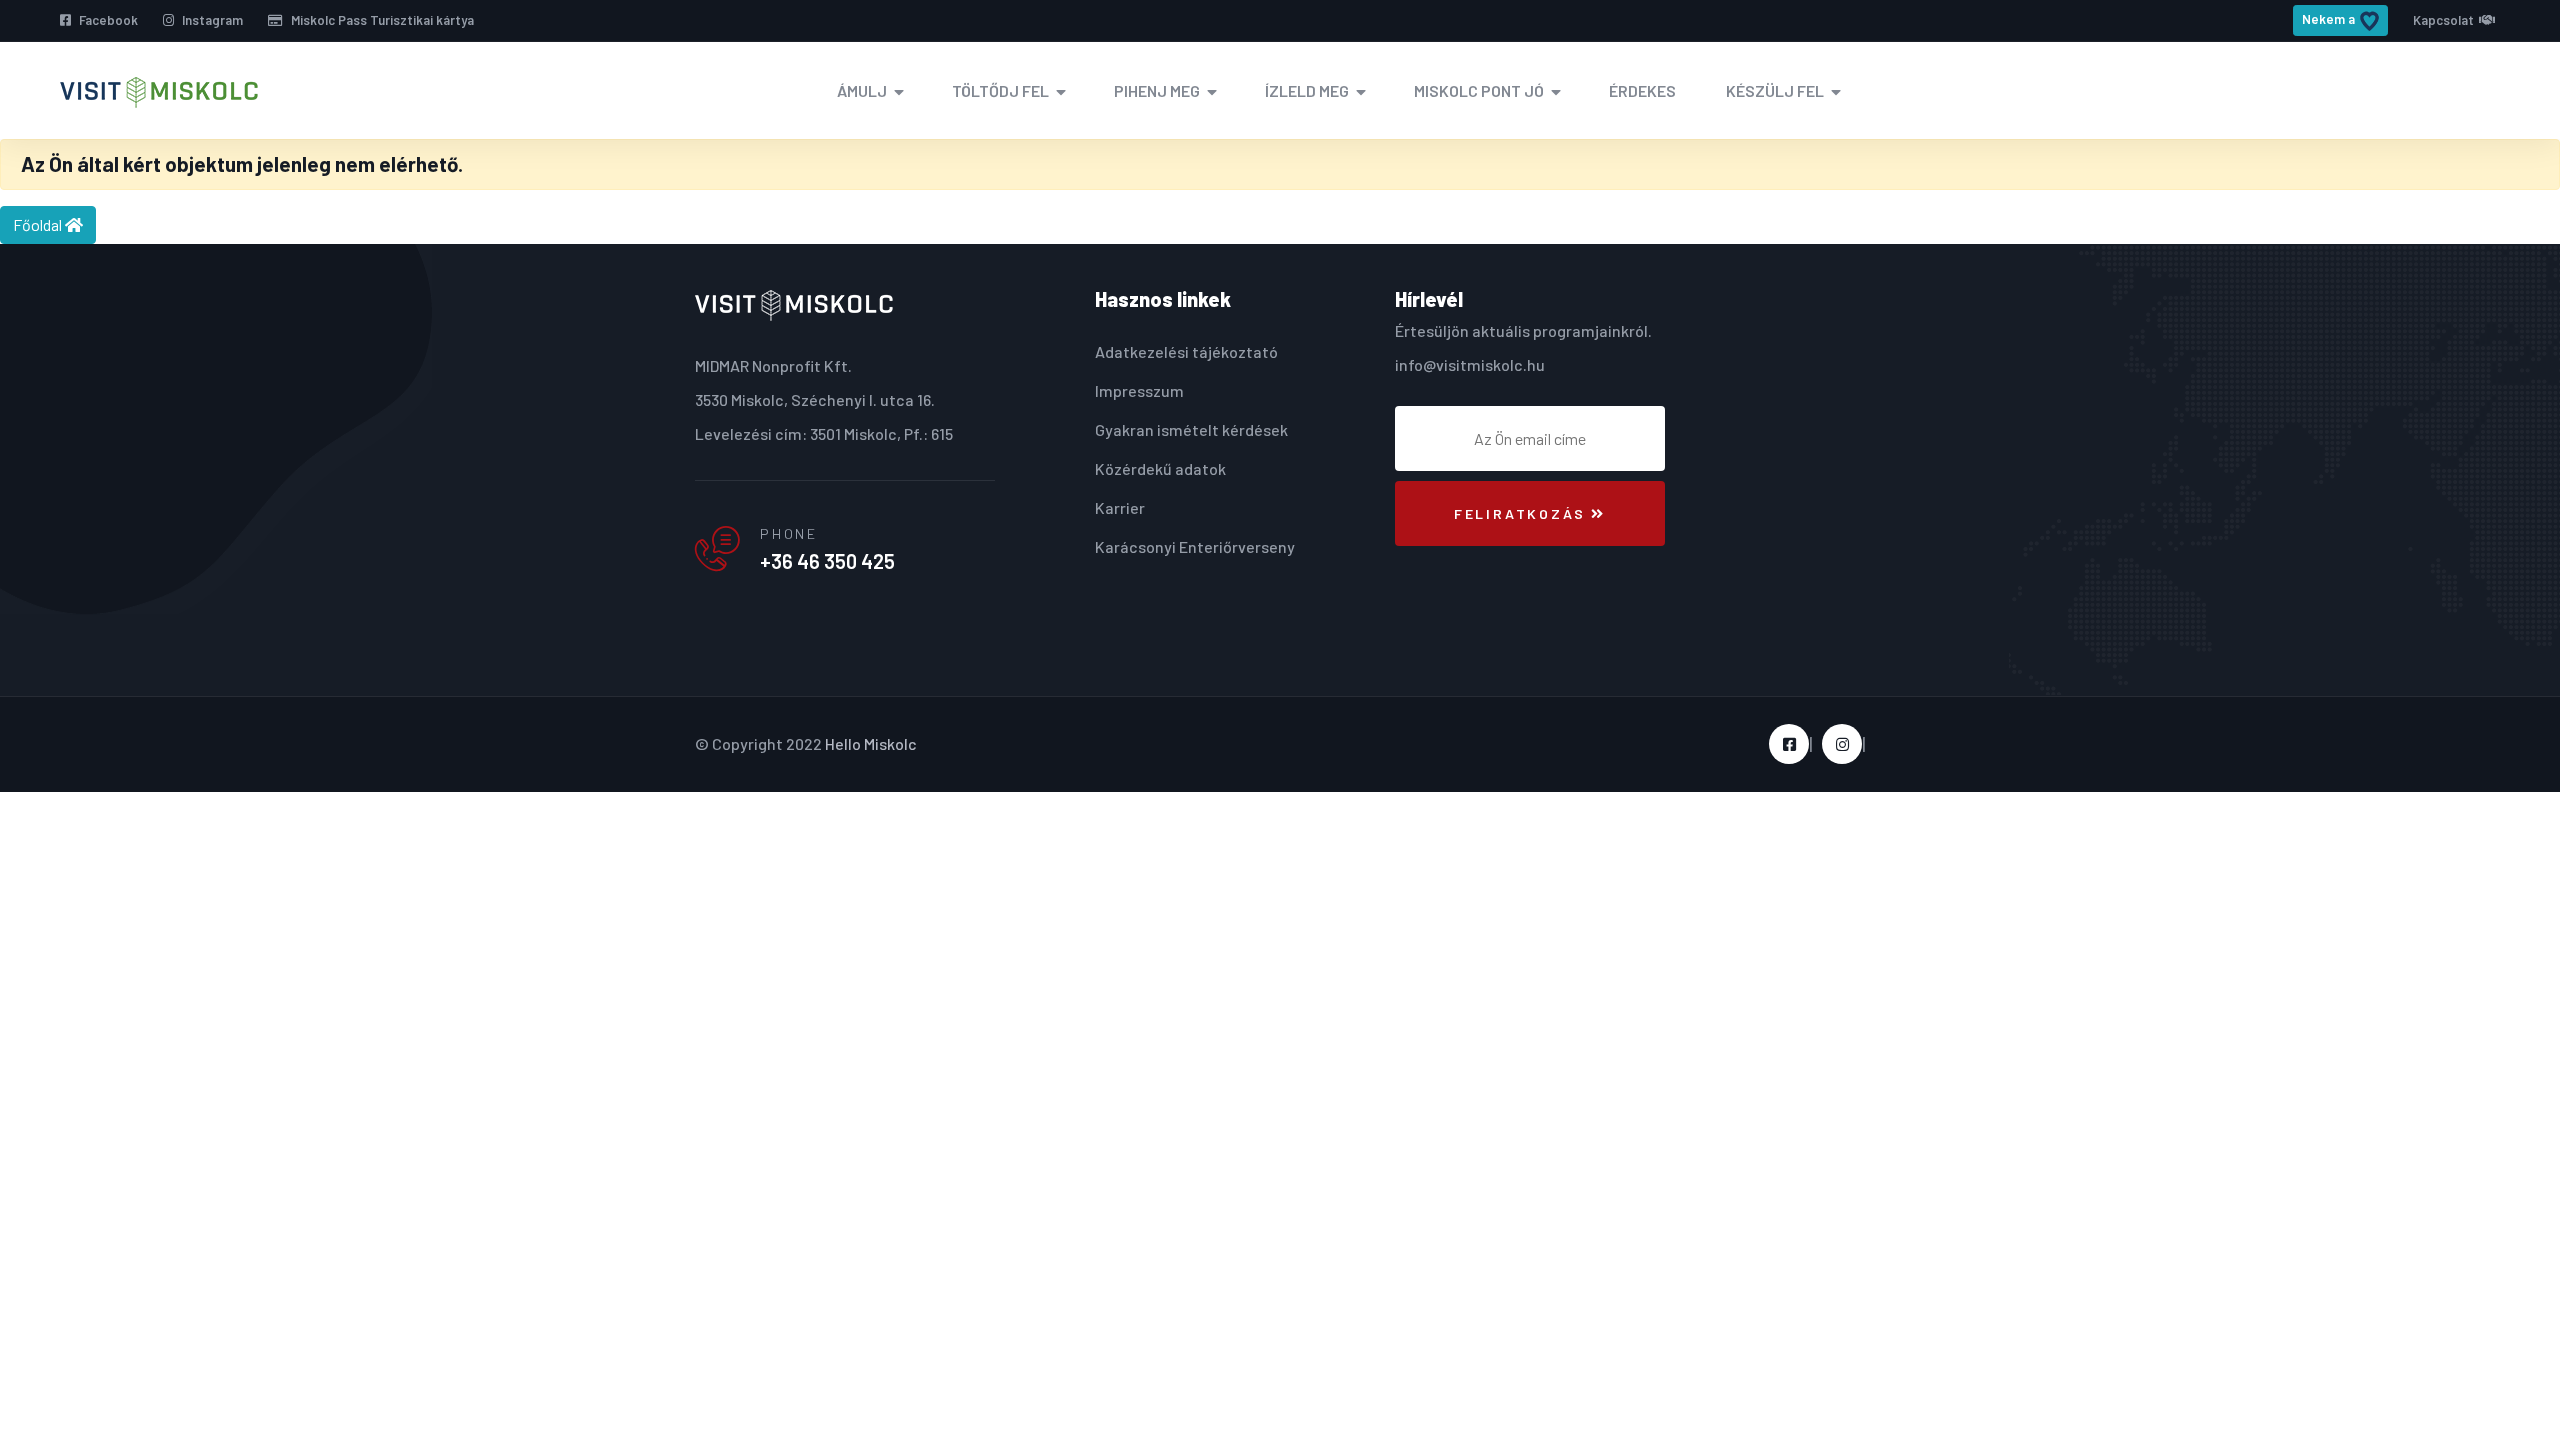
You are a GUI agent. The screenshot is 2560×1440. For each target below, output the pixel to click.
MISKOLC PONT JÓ (1479, 90)
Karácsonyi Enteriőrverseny (1195, 546)
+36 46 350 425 (827, 561)
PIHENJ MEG (1157, 90)
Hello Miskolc (871, 743)
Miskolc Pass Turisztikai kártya (381, 20)
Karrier (1120, 507)
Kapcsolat (2443, 20)
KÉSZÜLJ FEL (1775, 90)
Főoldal (39, 224)
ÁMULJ (862, 90)
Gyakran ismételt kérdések (1191, 429)
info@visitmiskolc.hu (1470, 364)
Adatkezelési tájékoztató (1186, 351)
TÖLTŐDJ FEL (1000, 90)
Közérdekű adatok (1160, 468)
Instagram (211, 20)
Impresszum (1139, 390)
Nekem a (2328, 19)
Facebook (107, 20)
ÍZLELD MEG (1307, 90)
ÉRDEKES (1642, 90)
